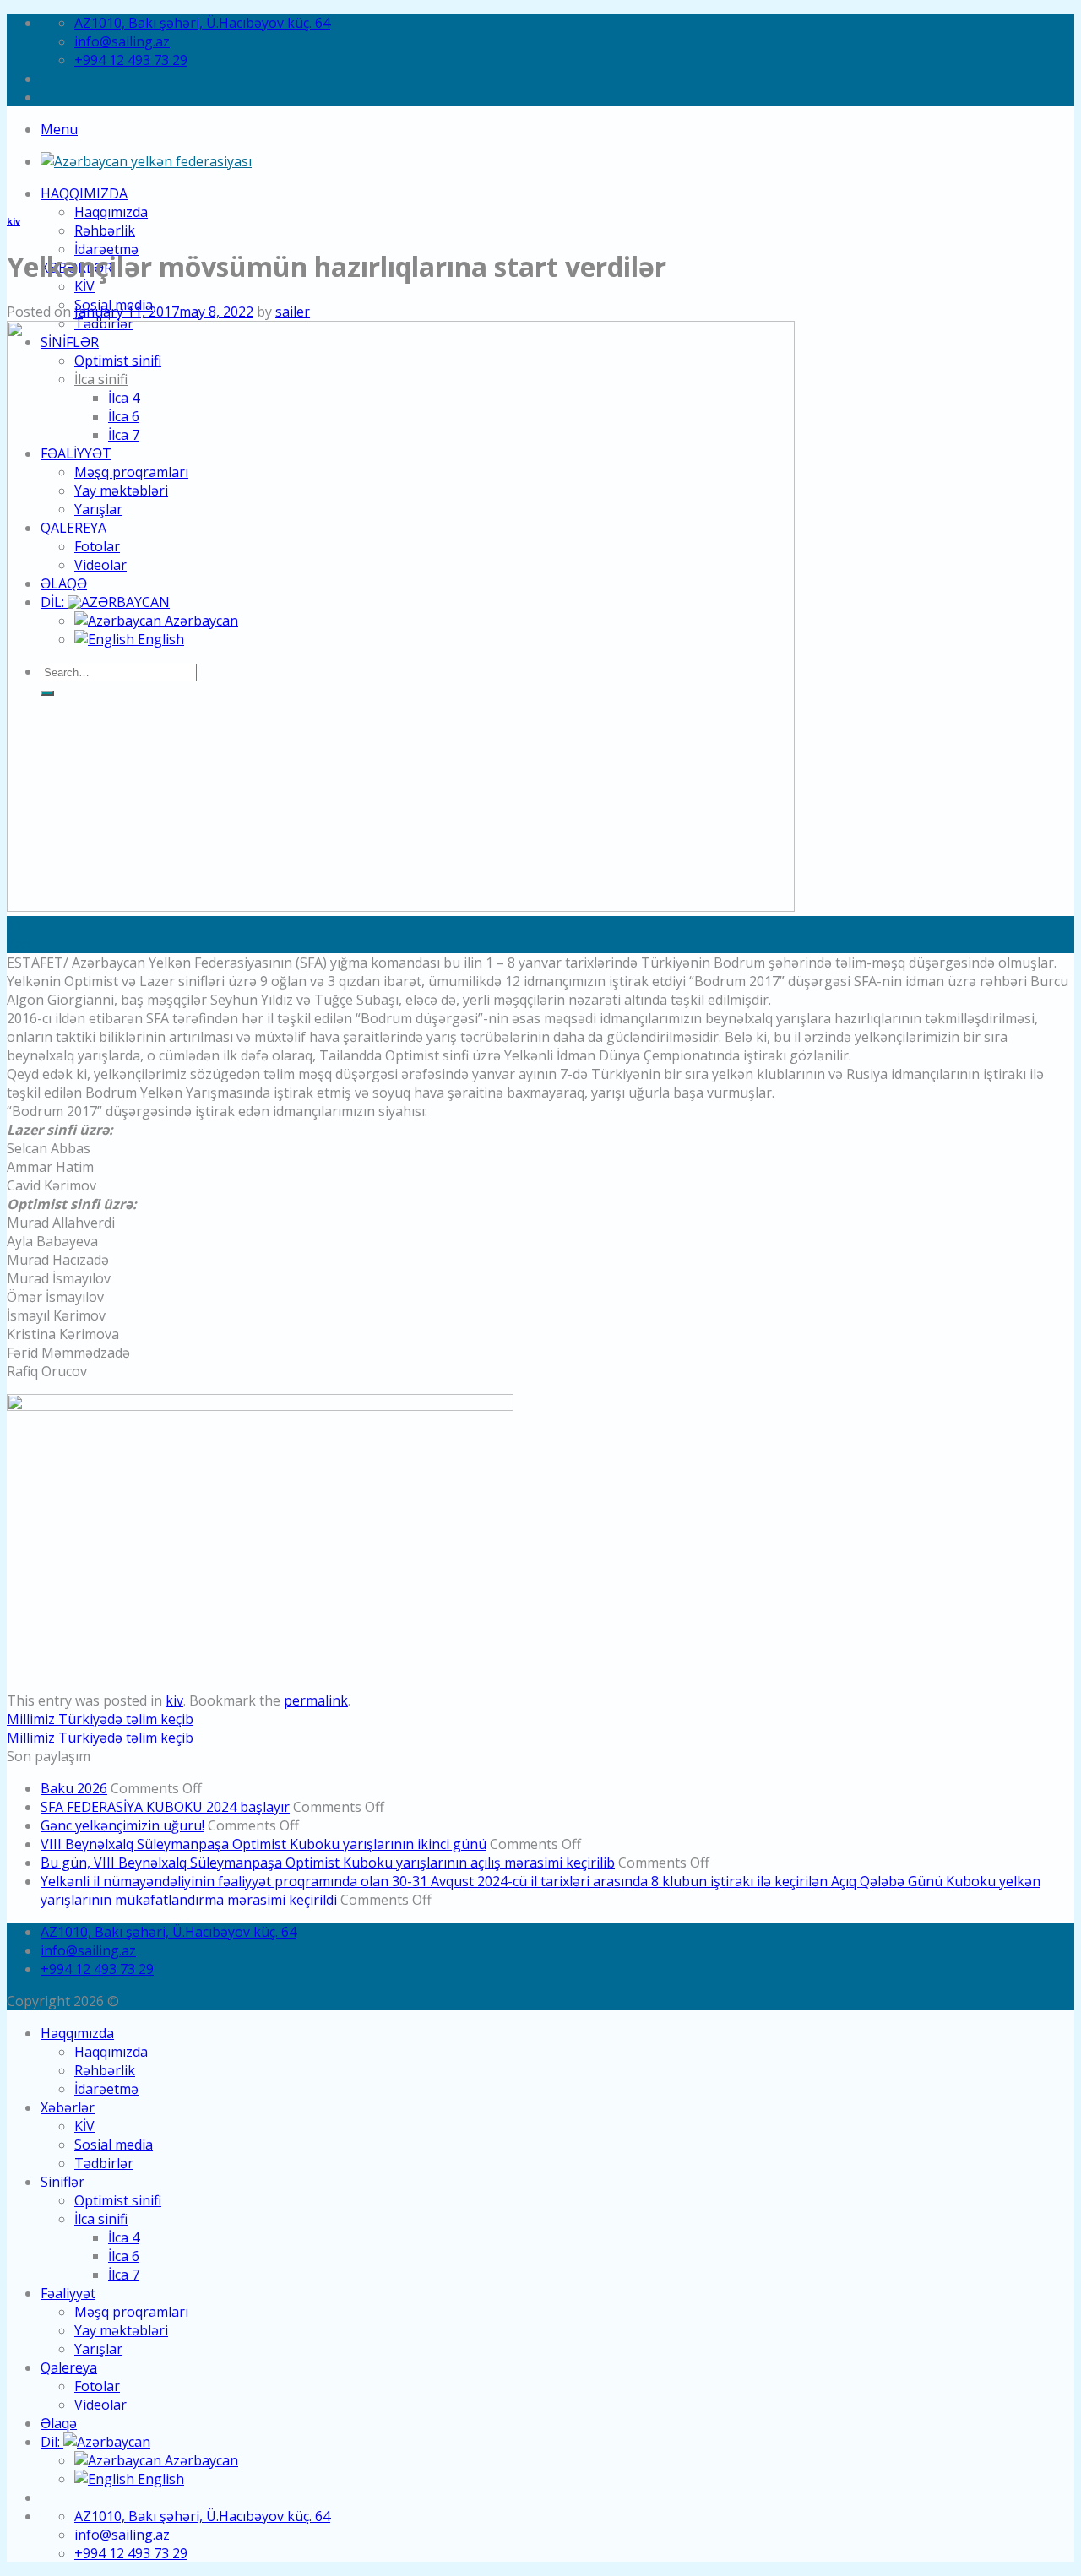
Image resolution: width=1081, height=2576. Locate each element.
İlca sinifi (101, 2219)
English (159, 2479)
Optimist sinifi (118, 2200)
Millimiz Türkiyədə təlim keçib (100, 1719)
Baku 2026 (74, 1788)
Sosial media (114, 2145)
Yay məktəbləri (121, 2330)
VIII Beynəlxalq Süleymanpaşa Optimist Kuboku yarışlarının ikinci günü (263, 1844)
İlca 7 (124, 2275)
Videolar (100, 2405)
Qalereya (69, 2367)
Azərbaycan (200, 2460)
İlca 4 (124, 2237)
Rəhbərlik (105, 230)
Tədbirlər (104, 2163)
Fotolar (97, 2386)
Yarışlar (98, 2349)
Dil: (52, 2442)
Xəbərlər (68, 2107)
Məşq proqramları (131, 2312)
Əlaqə (59, 2423)
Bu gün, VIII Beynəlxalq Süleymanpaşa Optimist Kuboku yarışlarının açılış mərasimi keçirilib (328, 1863)
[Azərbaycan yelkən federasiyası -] (146, 161)
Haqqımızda (84, 193)
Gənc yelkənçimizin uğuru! (122, 1825)
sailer (293, 312)
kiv (14, 221)
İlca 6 (124, 2256)
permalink (316, 1700)
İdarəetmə (106, 2089)
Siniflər (62, 2182)
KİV (84, 286)
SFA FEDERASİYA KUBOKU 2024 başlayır (165, 1807)
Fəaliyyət (68, 2293)
